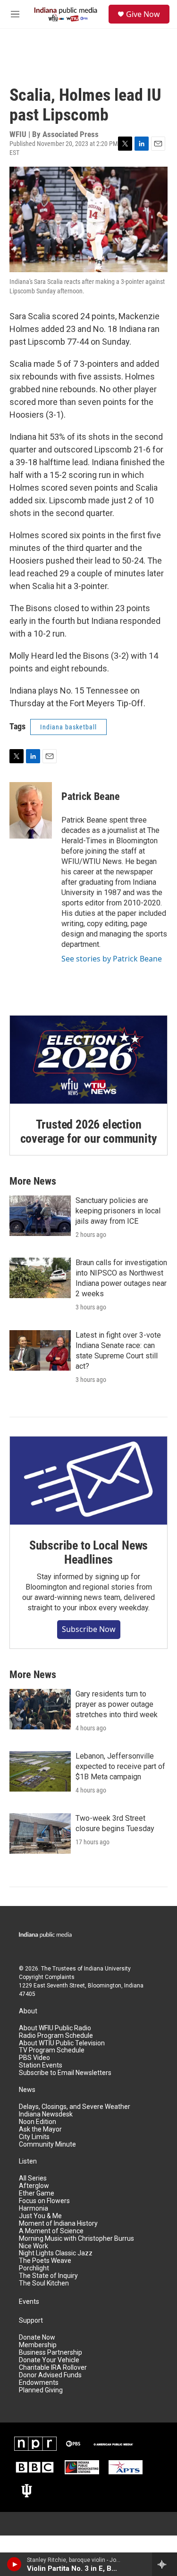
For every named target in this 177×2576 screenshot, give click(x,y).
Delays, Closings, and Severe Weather (75, 2107)
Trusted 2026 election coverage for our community (89, 1131)
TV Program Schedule (52, 2050)
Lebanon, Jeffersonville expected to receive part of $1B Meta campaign (120, 1766)
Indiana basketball (68, 727)
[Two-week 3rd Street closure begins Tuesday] (40, 1833)
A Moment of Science (51, 2231)
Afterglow (34, 2186)
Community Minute (47, 2144)
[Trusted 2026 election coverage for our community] (88, 1060)
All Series (33, 2178)
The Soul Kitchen (44, 2283)
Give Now (143, 14)
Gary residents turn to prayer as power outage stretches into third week (117, 1704)
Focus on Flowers (44, 2201)
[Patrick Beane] (31, 810)
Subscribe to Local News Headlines (88, 1552)
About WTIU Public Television (62, 2043)
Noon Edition (38, 2122)
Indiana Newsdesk (46, 2114)
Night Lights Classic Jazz (56, 2253)
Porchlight (34, 2268)
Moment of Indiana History (58, 2224)
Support (31, 2321)
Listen (28, 2161)
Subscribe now (89, 1629)
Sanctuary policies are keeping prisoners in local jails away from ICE (118, 1211)
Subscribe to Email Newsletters (65, 2073)
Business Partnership (51, 2353)
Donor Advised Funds (50, 2375)
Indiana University (107, 1969)
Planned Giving (41, 2390)
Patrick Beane (91, 796)
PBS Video (34, 2058)
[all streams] (164, 2564)
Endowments (39, 2383)
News (27, 2090)
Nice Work (34, 2246)
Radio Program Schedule (56, 2036)
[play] (14, 2564)
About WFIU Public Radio (55, 2028)
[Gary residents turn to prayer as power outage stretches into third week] (40, 1709)
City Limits (34, 2137)
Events (29, 2302)
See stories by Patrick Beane (112, 959)
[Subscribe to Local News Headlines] (88, 1481)
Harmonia (34, 2209)
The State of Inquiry (48, 2276)
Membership (38, 2345)
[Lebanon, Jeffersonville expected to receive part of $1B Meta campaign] (40, 1771)
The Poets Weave (45, 2261)
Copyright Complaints (47, 1977)
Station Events (41, 2065)
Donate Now (37, 2338)
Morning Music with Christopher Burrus (76, 2239)
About (28, 2011)
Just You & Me (40, 2216)
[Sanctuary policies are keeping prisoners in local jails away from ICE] (40, 1216)
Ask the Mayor (40, 2129)
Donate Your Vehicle (49, 2360)
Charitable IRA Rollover (53, 2368)
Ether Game (37, 2193)
